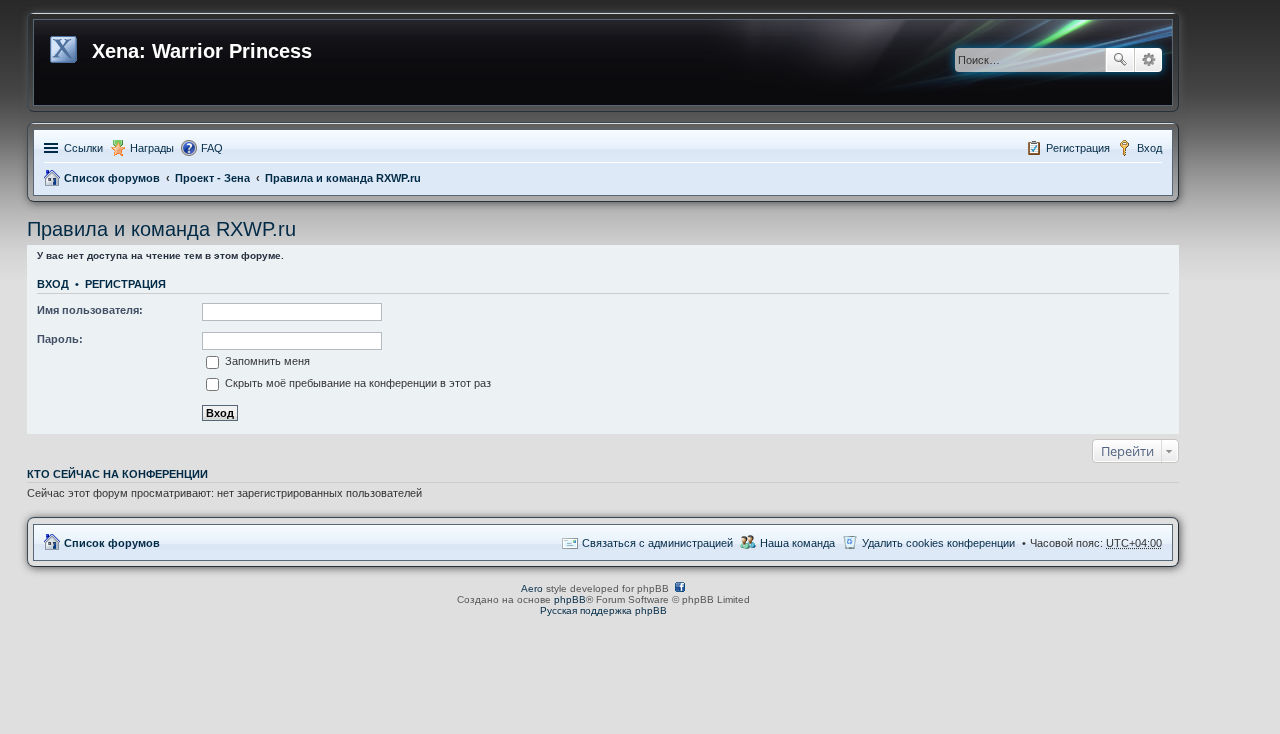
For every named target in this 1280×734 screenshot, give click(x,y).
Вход (53, 284)
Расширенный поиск (1148, 60)
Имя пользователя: (90, 310)
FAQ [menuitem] (212, 148)
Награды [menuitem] (152, 148)
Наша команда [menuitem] (797, 543)
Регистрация (125, 284)
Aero (532, 588)
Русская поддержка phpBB (603, 610)
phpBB (570, 599)
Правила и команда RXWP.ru (343, 178)
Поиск (1120, 60)
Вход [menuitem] (1149, 148)
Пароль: (60, 339)
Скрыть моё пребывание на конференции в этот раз (356, 383)
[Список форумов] (65, 46)
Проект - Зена (212, 178)
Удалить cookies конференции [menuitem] (938, 543)
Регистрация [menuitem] (1078, 148)
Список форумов (112, 178)
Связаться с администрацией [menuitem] (657, 543)
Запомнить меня (266, 361)
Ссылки (83, 148)
